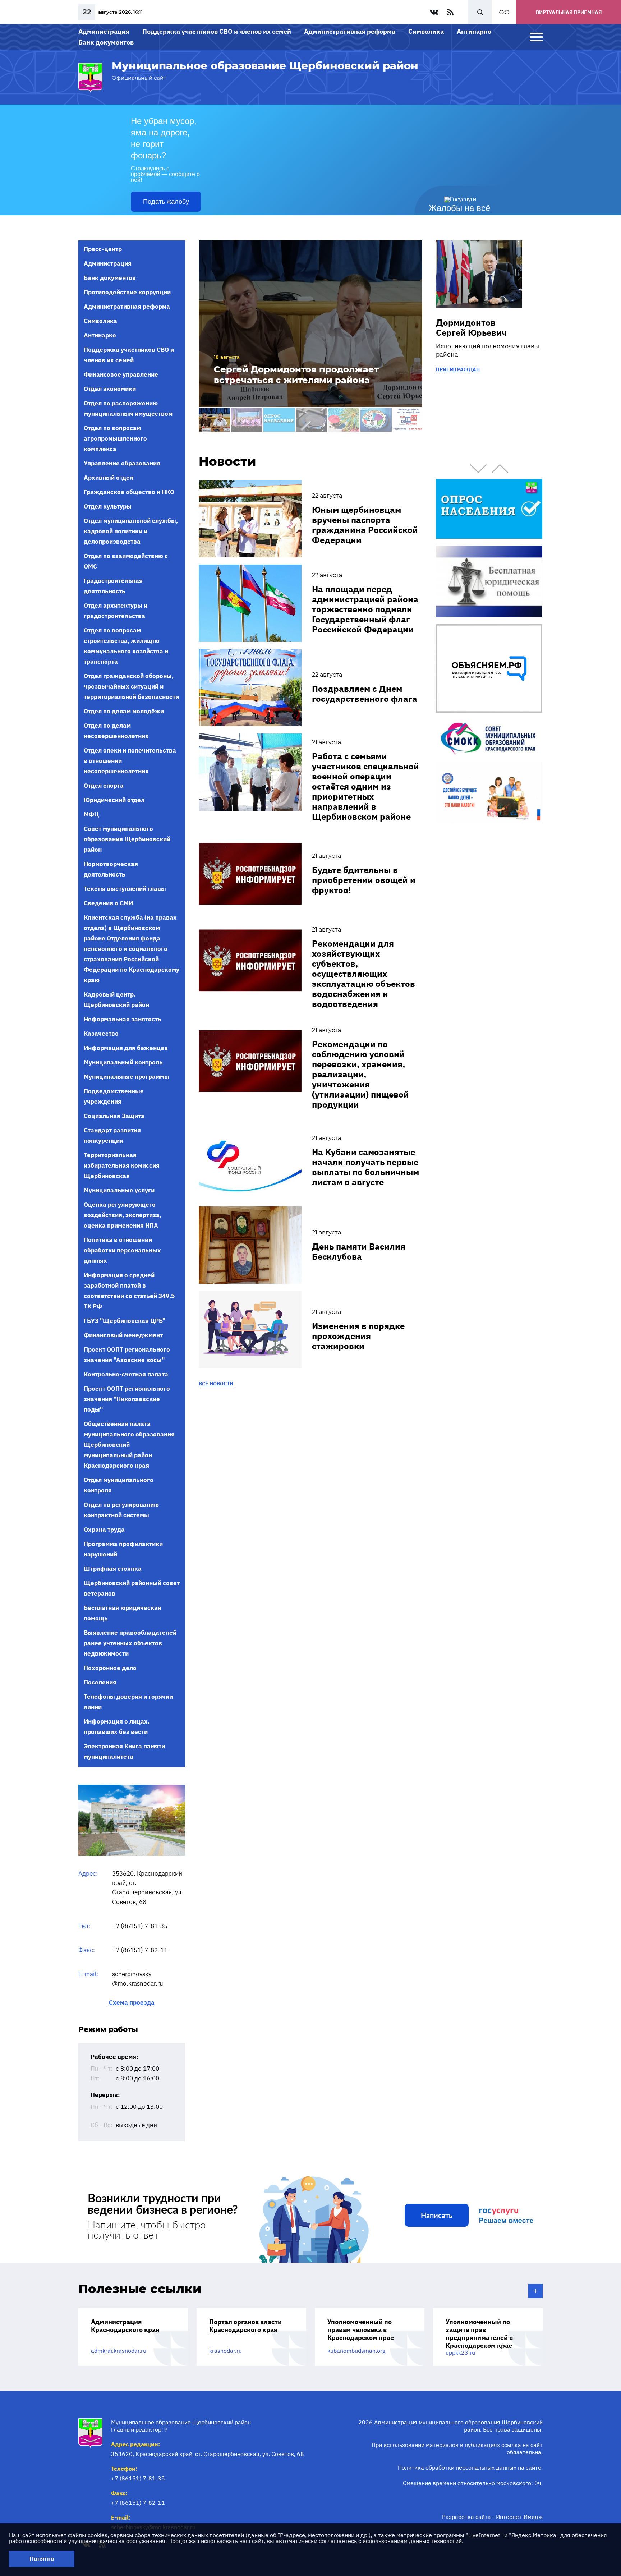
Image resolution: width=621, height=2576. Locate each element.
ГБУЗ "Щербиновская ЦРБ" (125, 1321)
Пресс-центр (103, 249)
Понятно (42, 2559)
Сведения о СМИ (108, 903)
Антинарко (474, 31)
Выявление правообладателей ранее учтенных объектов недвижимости (130, 1643)
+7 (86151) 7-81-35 (140, 1926)
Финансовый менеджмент (123, 1335)
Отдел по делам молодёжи (124, 711)
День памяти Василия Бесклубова (359, 1251)
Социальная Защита (114, 1116)
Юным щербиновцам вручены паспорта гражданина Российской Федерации (365, 525)
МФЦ (91, 814)
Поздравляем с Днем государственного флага (365, 694)
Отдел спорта (104, 786)
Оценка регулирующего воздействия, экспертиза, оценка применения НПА (123, 1215)
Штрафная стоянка (113, 1569)
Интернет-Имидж (519, 2517)
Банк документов (106, 42)
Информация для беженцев (126, 1048)
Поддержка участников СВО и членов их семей (217, 31)
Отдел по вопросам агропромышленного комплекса (115, 438)
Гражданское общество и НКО (129, 492)
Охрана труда (104, 1529)
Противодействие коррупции (127, 292)
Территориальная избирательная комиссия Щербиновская (122, 1165)
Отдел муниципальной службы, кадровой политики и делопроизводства (131, 531)
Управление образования (122, 463)
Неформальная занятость (123, 1019)
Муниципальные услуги (119, 1190)
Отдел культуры (108, 506)
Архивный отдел (109, 478)
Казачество (101, 1034)
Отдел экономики (110, 389)
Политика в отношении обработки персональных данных (122, 1250)
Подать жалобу (166, 202)
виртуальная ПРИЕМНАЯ (569, 12)
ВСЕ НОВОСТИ (216, 1384)
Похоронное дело (110, 1668)
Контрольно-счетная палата (126, 1374)
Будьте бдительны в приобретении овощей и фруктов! (364, 880)
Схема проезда (132, 2003)
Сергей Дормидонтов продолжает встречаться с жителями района (296, 375)
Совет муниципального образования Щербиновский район (127, 839)
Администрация (104, 31)
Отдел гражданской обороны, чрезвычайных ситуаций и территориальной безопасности (131, 686)
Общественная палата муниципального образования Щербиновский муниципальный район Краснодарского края (129, 1445)
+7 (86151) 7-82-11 (140, 1950)
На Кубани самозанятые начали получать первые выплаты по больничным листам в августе (365, 1167)
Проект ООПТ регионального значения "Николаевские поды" (127, 1399)
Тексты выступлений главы (125, 889)
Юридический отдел (114, 800)
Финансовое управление (121, 374)
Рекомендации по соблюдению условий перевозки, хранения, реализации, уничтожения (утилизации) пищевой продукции (360, 1074)
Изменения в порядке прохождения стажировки (358, 1336)
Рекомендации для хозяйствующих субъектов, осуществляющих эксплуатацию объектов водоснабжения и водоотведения (364, 974)
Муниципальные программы (126, 1077)
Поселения (100, 1682)
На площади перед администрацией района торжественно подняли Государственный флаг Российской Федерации (365, 609)
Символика (426, 31)
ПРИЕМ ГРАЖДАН (458, 369)
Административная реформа (350, 31)
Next (500, 469)
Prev (478, 469)
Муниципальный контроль (123, 1062)
